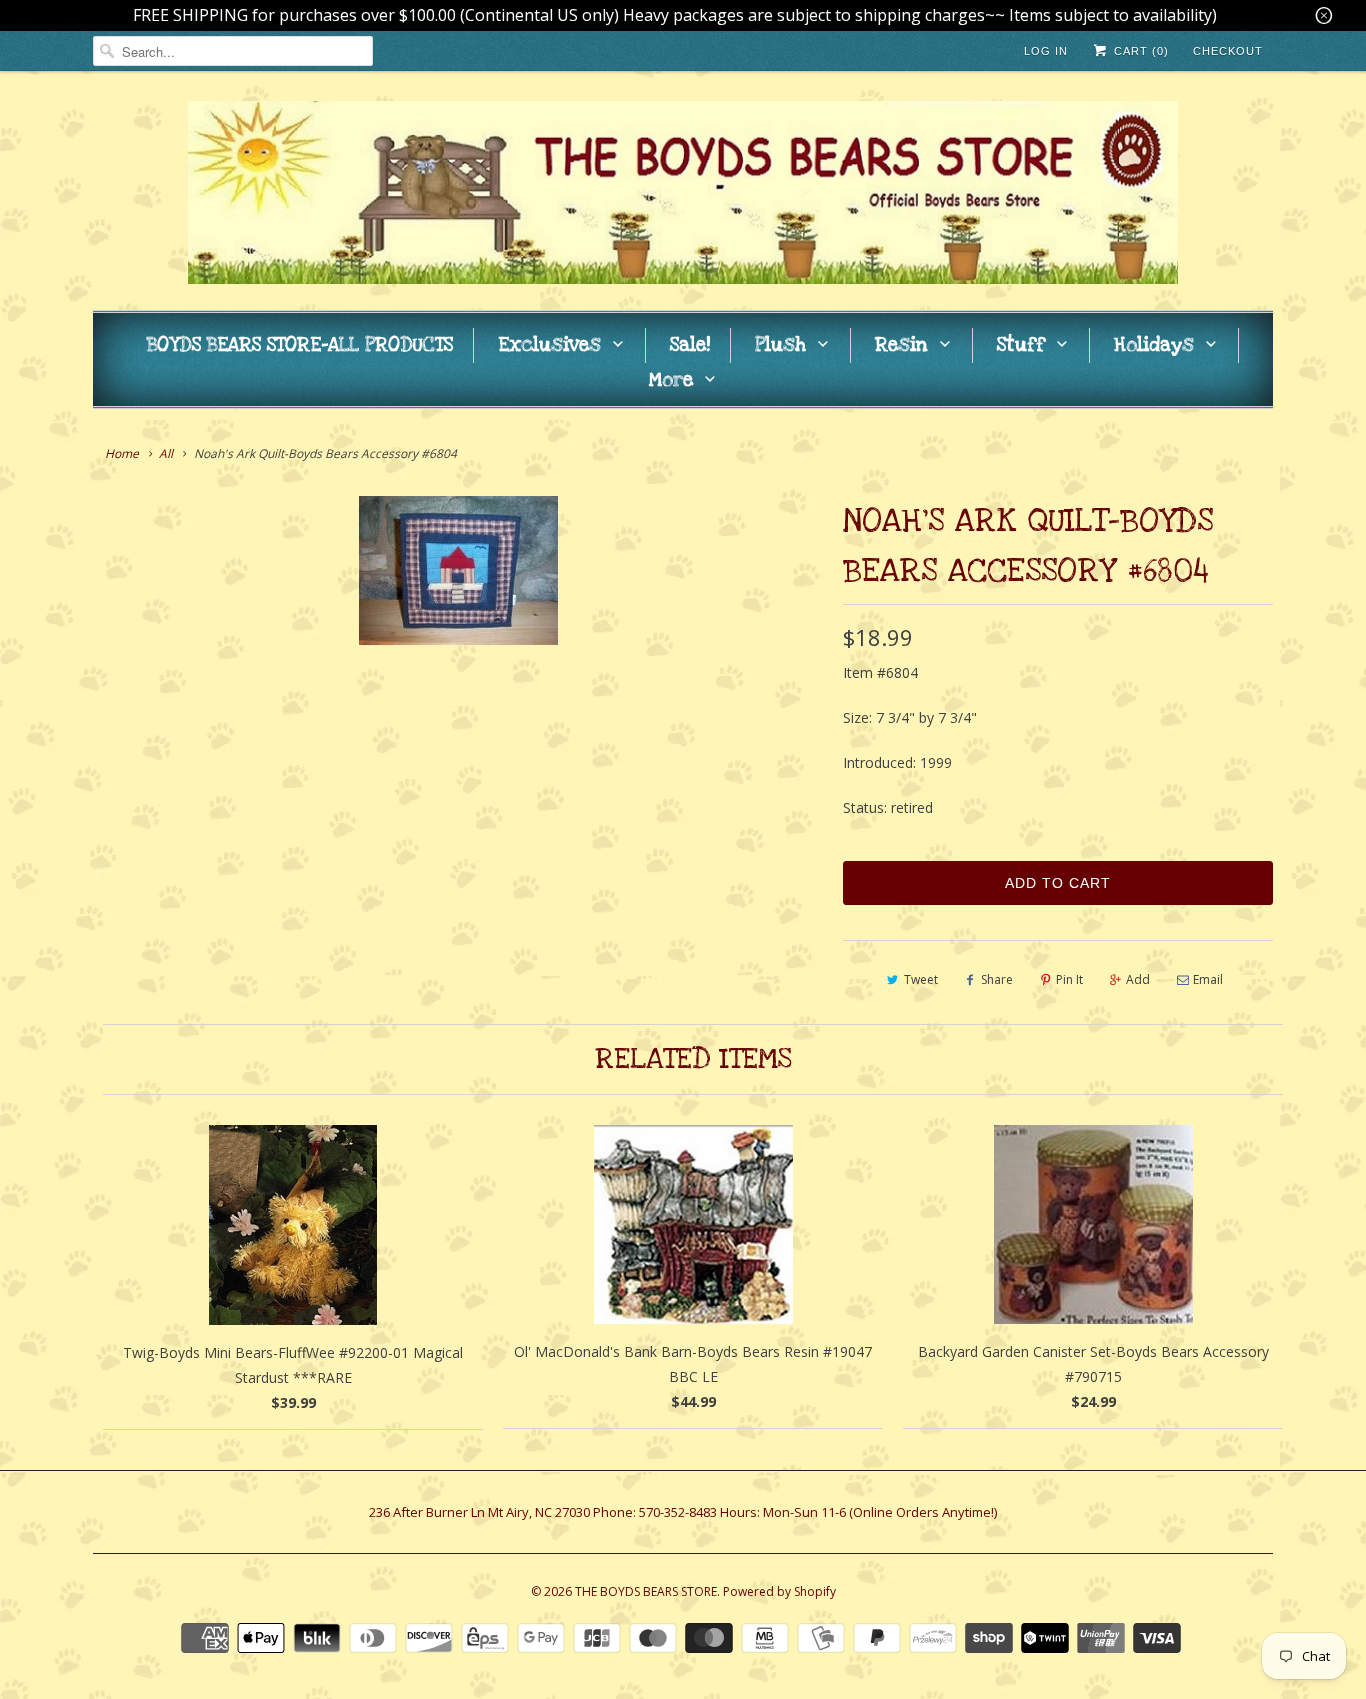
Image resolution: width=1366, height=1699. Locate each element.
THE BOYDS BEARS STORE (646, 1591)
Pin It (1069, 979)
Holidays (1154, 345)
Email (1208, 979)
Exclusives (549, 345)
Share (997, 979)
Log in (1046, 51)
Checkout (1228, 51)
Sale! (690, 345)
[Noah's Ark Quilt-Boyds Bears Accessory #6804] (458, 570)
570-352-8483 (678, 1512)
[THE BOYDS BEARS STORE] (683, 195)
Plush (780, 345)
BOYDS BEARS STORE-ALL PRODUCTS (300, 345)
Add (1138, 979)
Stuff (1021, 345)
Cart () (1139, 51)
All (166, 453)
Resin (901, 345)
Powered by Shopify (779, 1591)
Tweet (921, 979)
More (671, 380)
